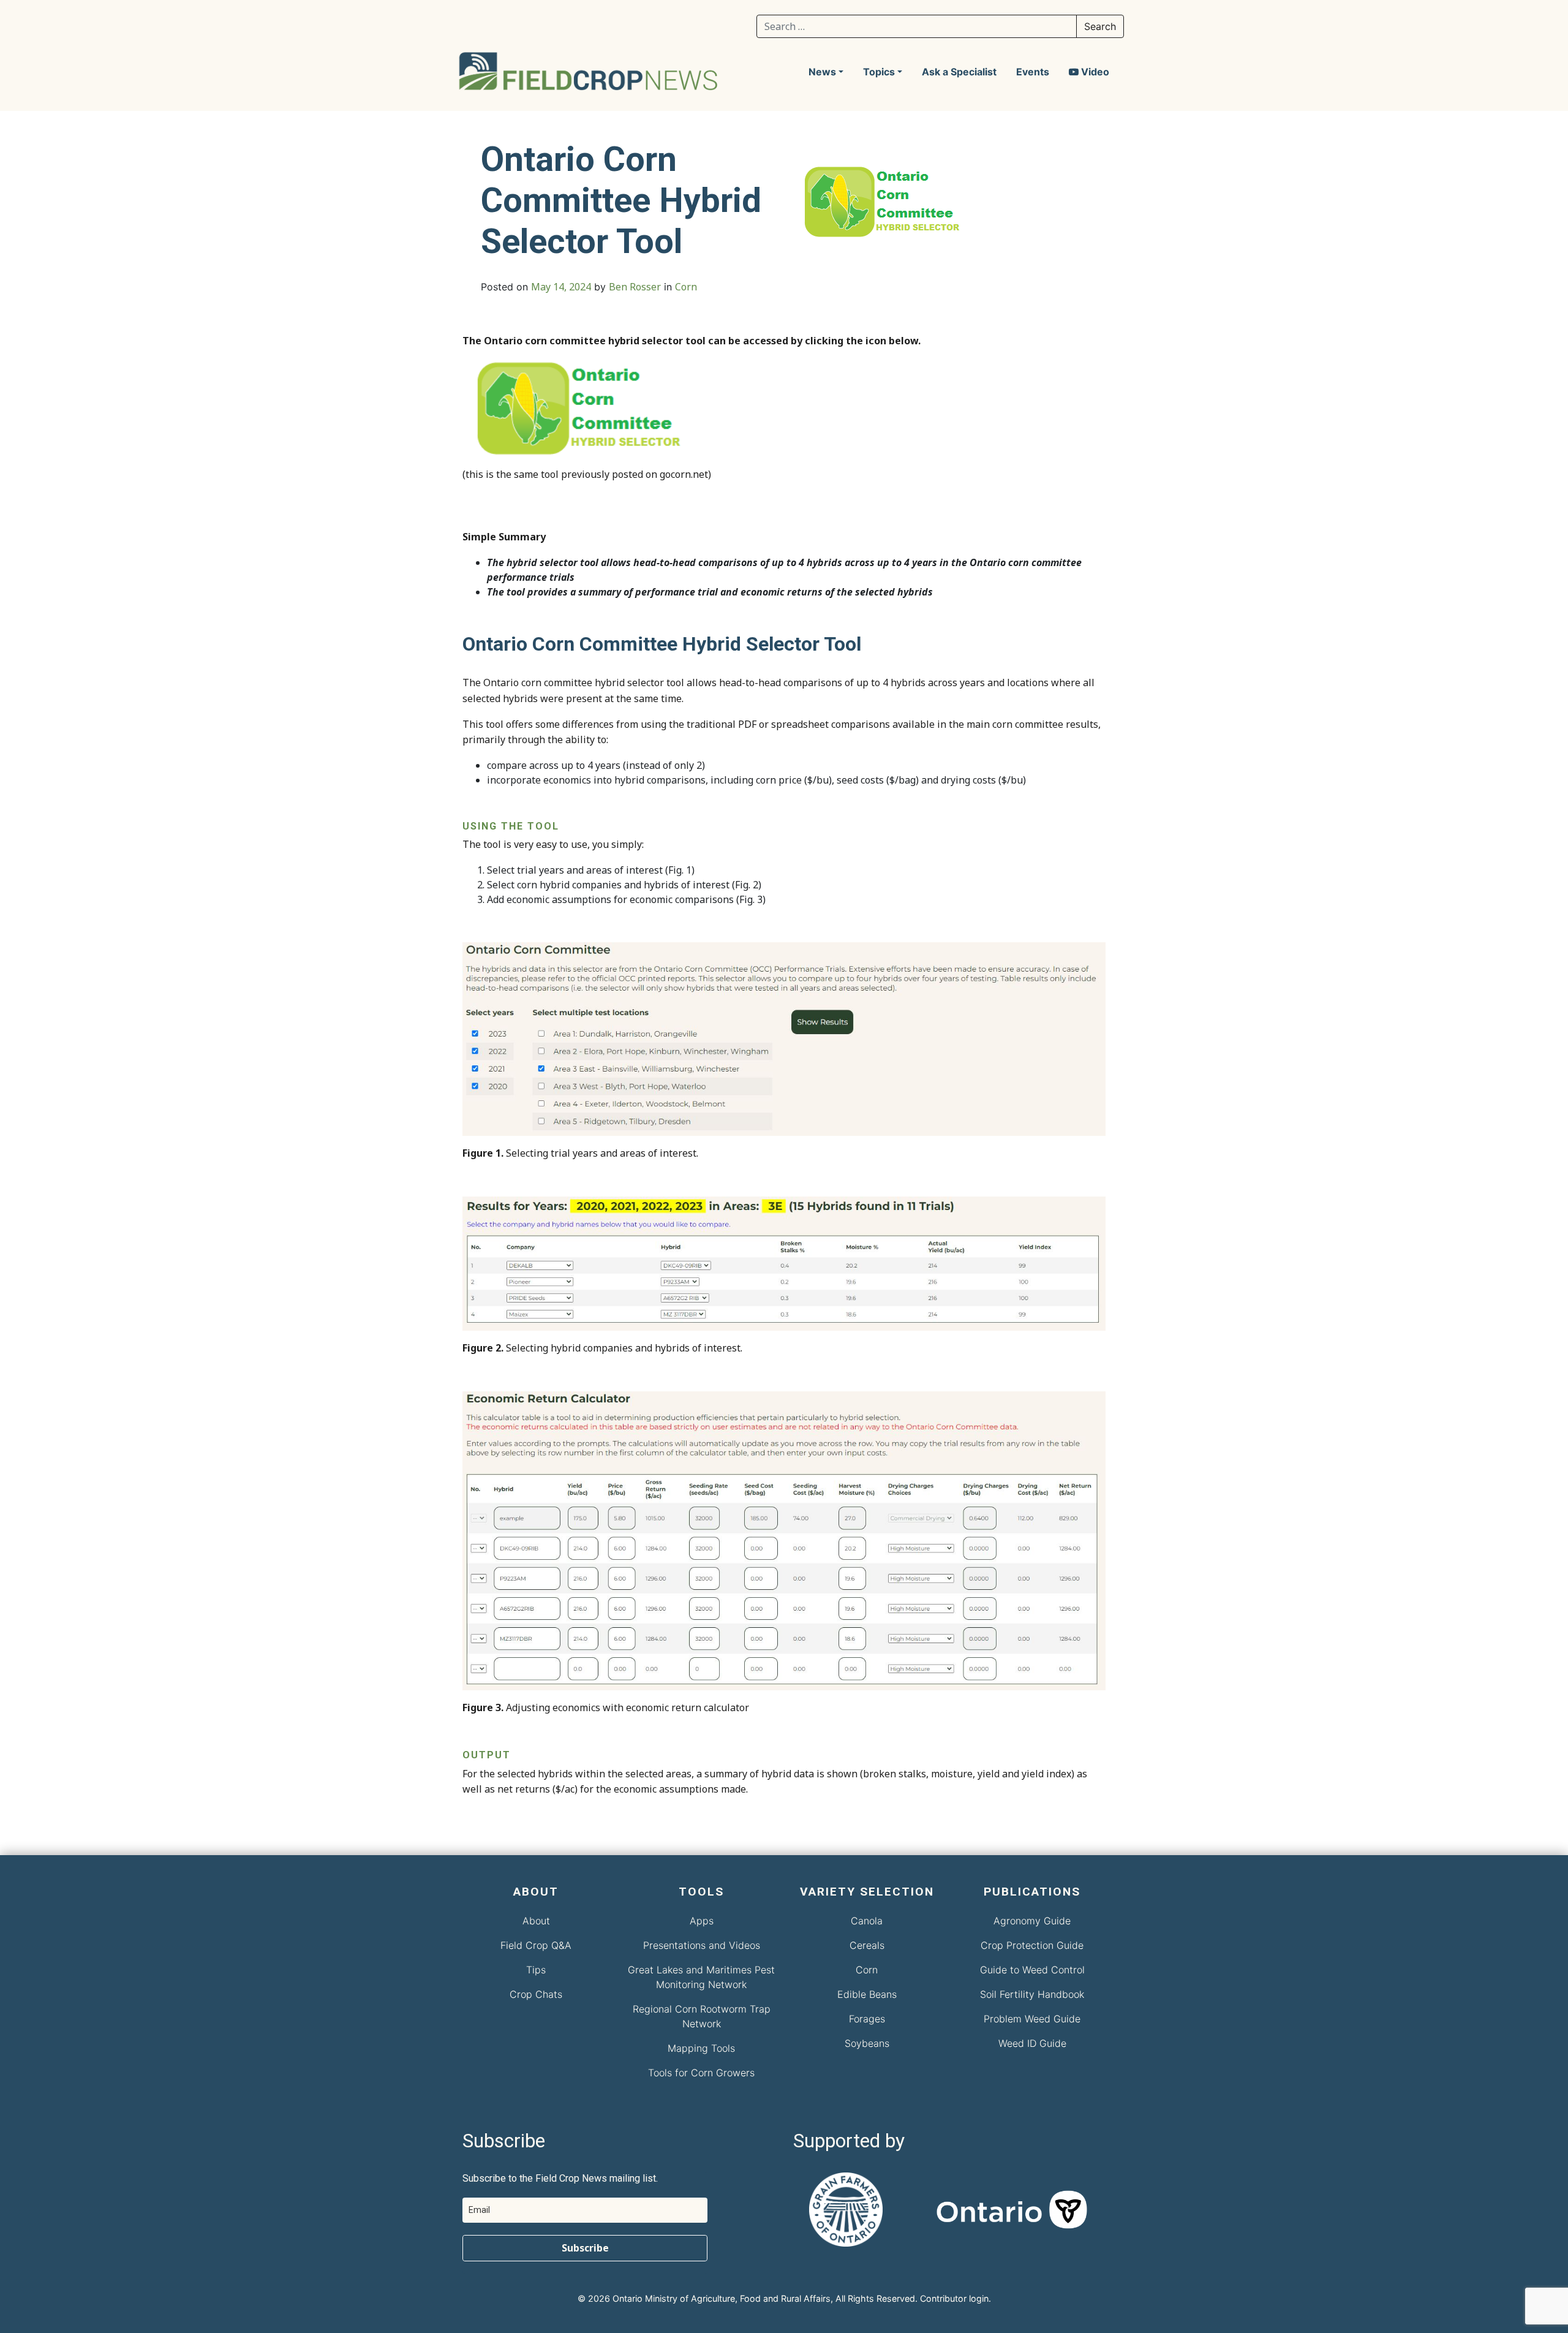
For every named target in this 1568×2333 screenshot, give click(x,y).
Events (1033, 72)
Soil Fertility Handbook (1032, 1994)
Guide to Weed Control (1032, 1970)
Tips (536, 1970)
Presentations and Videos (702, 1945)
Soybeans (867, 2043)
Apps (702, 1921)
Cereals (867, 1945)
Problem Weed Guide (1032, 2019)
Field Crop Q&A (536, 1945)
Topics (879, 72)
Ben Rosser (635, 287)
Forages (867, 2019)
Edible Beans (867, 1994)
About (536, 1921)
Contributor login (954, 2298)
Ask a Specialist (959, 72)
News (822, 72)
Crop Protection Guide (1032, 1945)
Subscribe (585, 2248)
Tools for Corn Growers (701, 2073)
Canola (867, 1921)
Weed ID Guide (1032, 2043)
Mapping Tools (701, 2048)
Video (1094, 72)
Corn (686, 287)
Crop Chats (536, 1994)
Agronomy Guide (1032, 1921)
